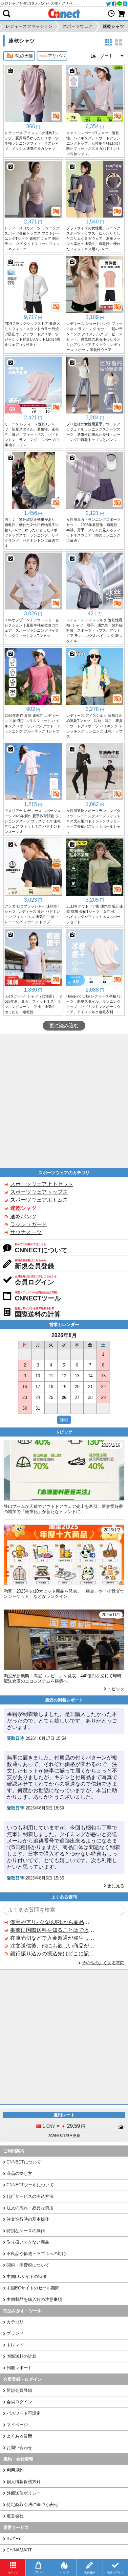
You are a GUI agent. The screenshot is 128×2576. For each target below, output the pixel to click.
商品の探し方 (19, 2173)
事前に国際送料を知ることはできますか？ (52, 1930)
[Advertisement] (64, 1101)
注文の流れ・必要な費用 (30, 2208)
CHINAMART (19, 2550)
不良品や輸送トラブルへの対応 (36, 2254)
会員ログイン (19, 2402)
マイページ (17, 2425)
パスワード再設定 (24, 2413)
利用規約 (15, 2470)
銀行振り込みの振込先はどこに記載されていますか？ (52, 1954)
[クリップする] (11, 71)
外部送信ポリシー (24, 2493)
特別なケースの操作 (26, 2231)
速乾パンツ (23, 1217)
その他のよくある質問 (103, 1963)
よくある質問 (19, 2436)
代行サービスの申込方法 (30, 2196)
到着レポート (19, 2368)
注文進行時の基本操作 (28, 2219)
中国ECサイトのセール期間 (33, 2288)
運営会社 (15, 2516)
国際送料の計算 (21, 2356)
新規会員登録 (19, 2390)
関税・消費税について (28, 2265)
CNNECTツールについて (30, 2185)
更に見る (116, 1886)
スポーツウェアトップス (39, 1192)
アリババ (56, 56)
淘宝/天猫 (24, 56)
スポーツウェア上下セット (42, 1184)
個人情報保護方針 (24, 2482)
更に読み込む (64, 1026)
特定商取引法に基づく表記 (32, 2505)
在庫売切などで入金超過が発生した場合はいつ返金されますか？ (52, 1938)
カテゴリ (15, 2322)
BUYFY (14, 2539)
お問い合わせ (19, 2448)
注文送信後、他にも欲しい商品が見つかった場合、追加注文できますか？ (52, 1946)
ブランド (15, 2333)
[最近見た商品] (111, 13)
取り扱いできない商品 (28, 2242)
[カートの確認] (121, 13)
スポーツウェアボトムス (39, 1200)
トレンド (15, 2345)
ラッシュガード (29, 1224)
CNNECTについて (24, 2162)
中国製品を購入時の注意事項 (34, 2299)
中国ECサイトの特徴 (27, 2276)
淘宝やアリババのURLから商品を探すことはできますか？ (52, 1922)
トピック (116, 1689)
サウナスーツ (26, 1232)
